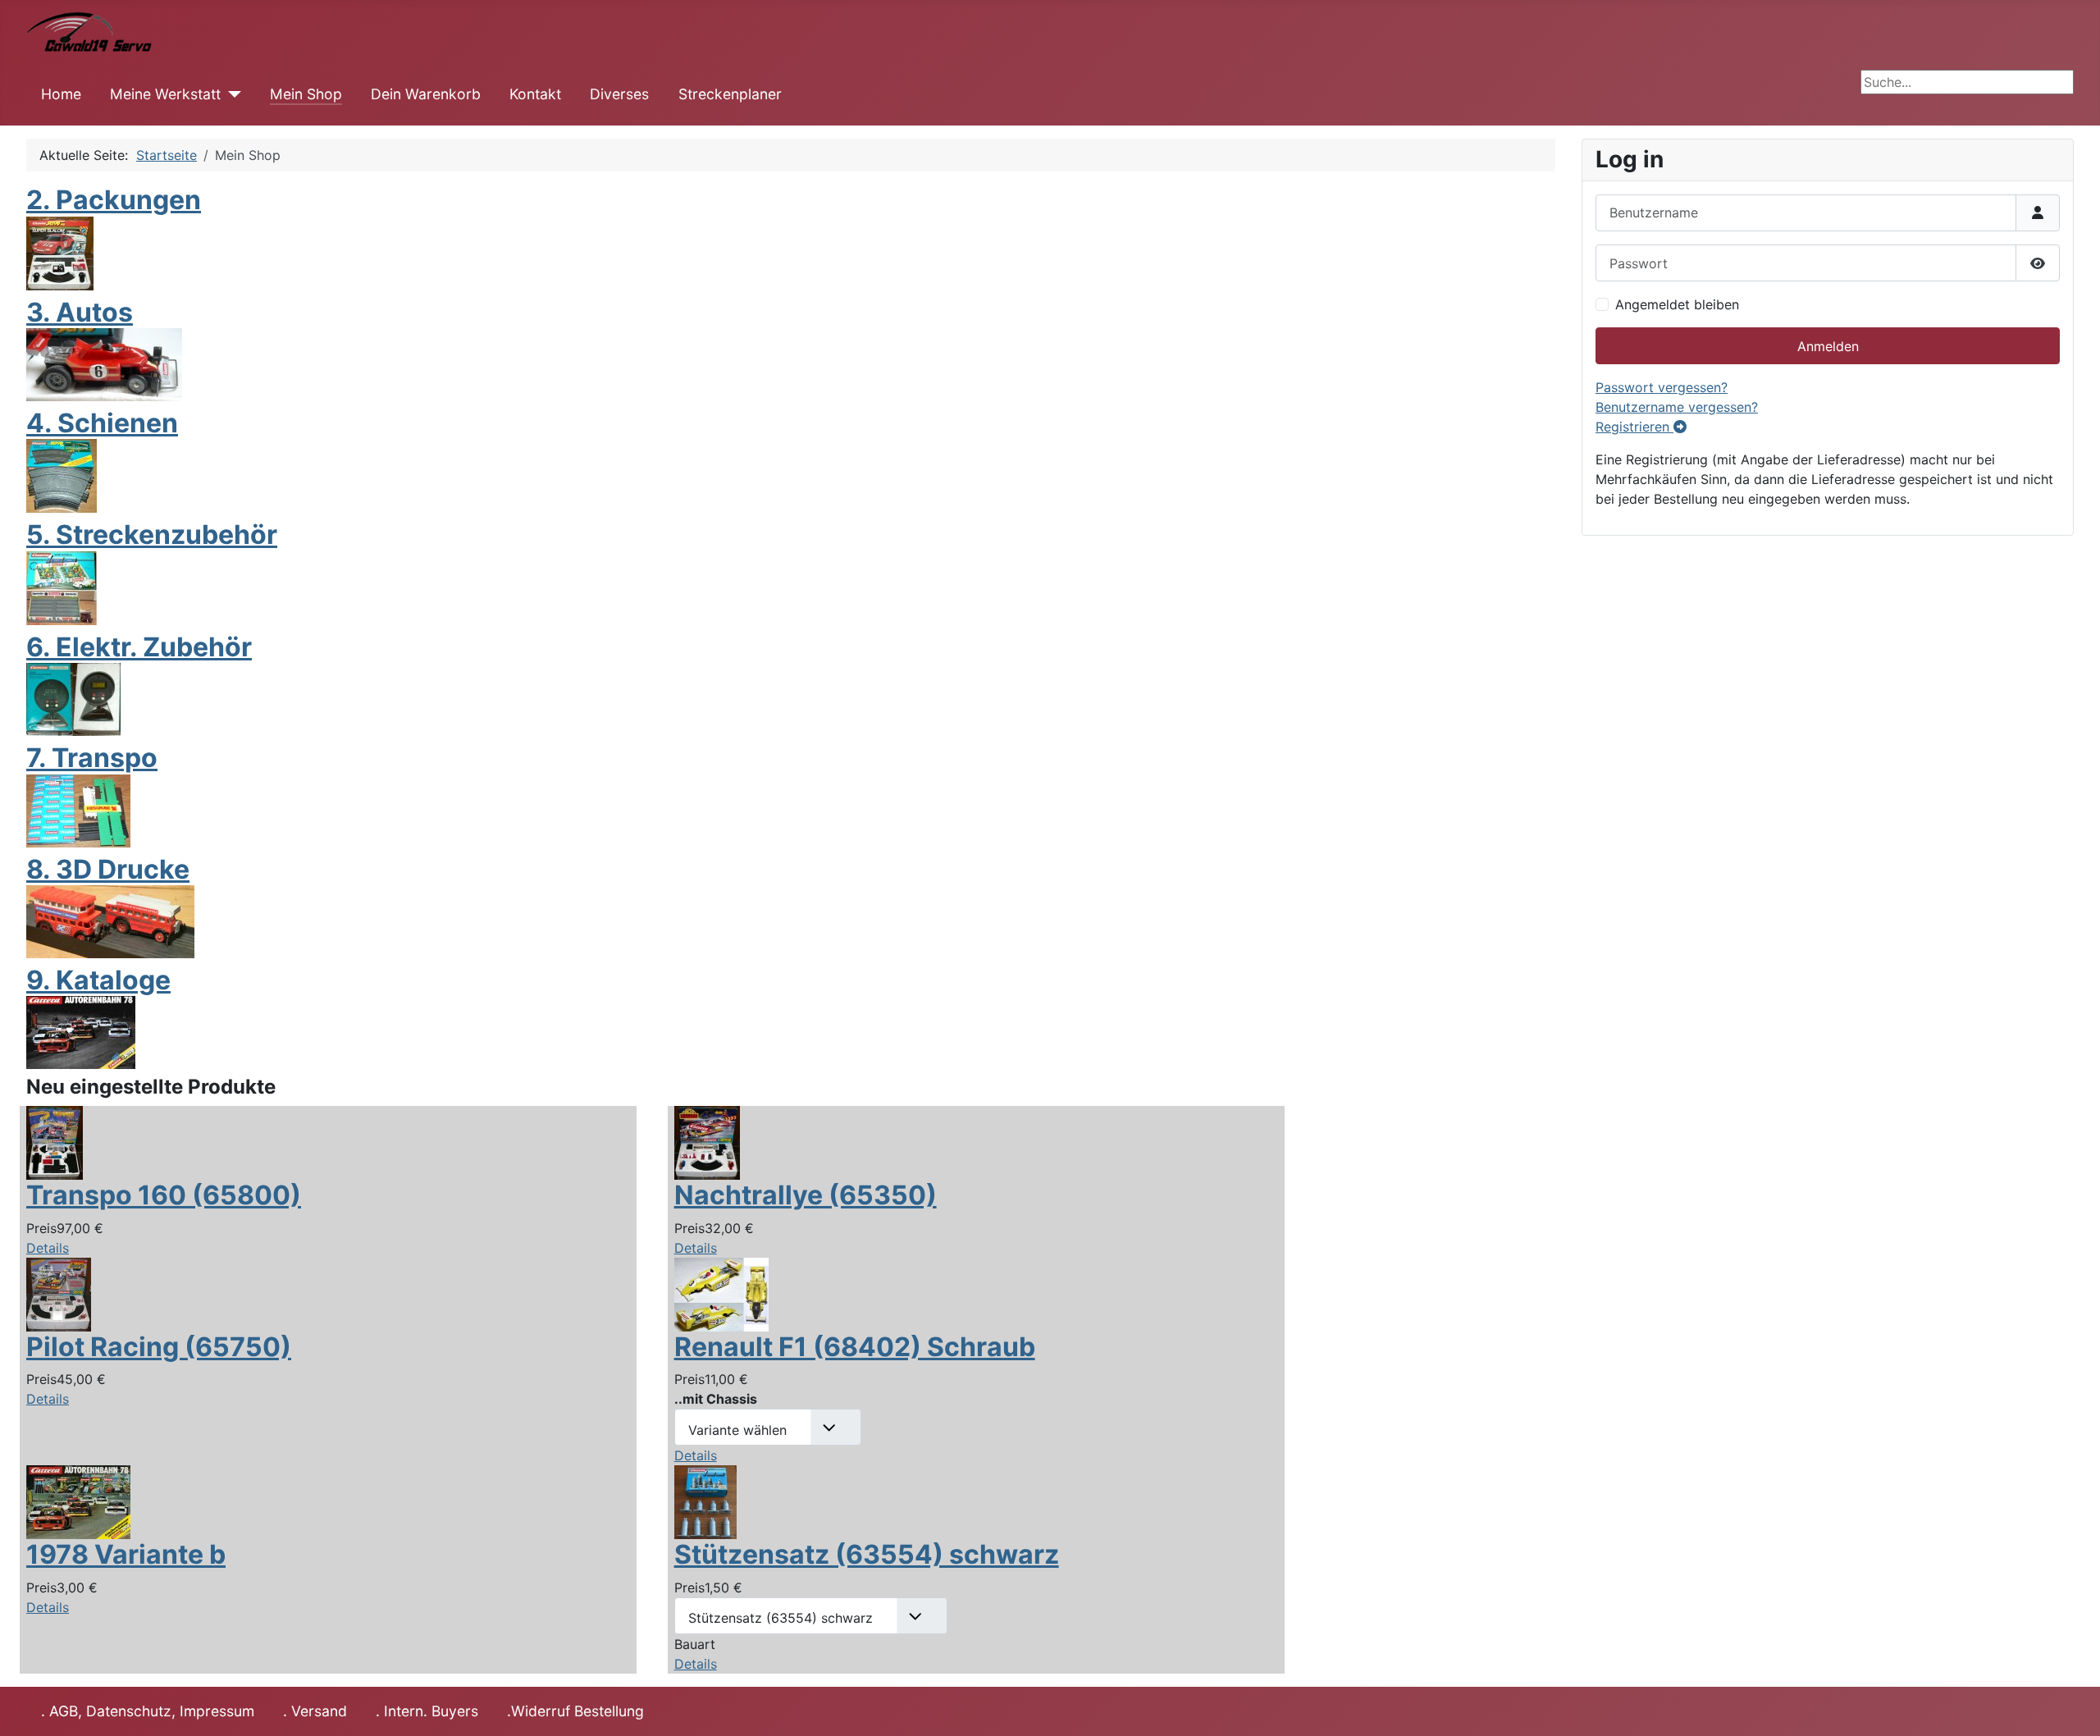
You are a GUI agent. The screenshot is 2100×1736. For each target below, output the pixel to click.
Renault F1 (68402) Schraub (855, 1347)
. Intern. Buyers (427, 1711)
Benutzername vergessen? (1677, 407)
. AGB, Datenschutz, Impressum (148, 1711)
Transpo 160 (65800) (164, 1195)
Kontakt (535, 94)
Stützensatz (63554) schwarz (867, 1554)
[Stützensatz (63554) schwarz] (705, 1501)
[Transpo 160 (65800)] (55, 1142)
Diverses (619, 94)
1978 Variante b (126, 1554)
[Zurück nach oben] (2071, 1706)
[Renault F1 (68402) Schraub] (721, 1293)
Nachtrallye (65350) (806, 1195)
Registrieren (1634, 427)
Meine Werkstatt (165, 94)
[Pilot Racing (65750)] (59, 1293)
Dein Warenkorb (426, 94)
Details (48, 1248)
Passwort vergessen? (1662, 387)
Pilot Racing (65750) (159, 1347)
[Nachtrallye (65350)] (707, 1142)
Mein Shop (306, 94)
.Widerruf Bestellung (575, 1711)
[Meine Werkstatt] (231, 94)
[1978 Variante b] (78, 1501)
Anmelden (1828, 346)
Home (61, 94)
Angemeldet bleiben (1677, 304)
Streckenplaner (730, 94)
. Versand (315, 1711)
